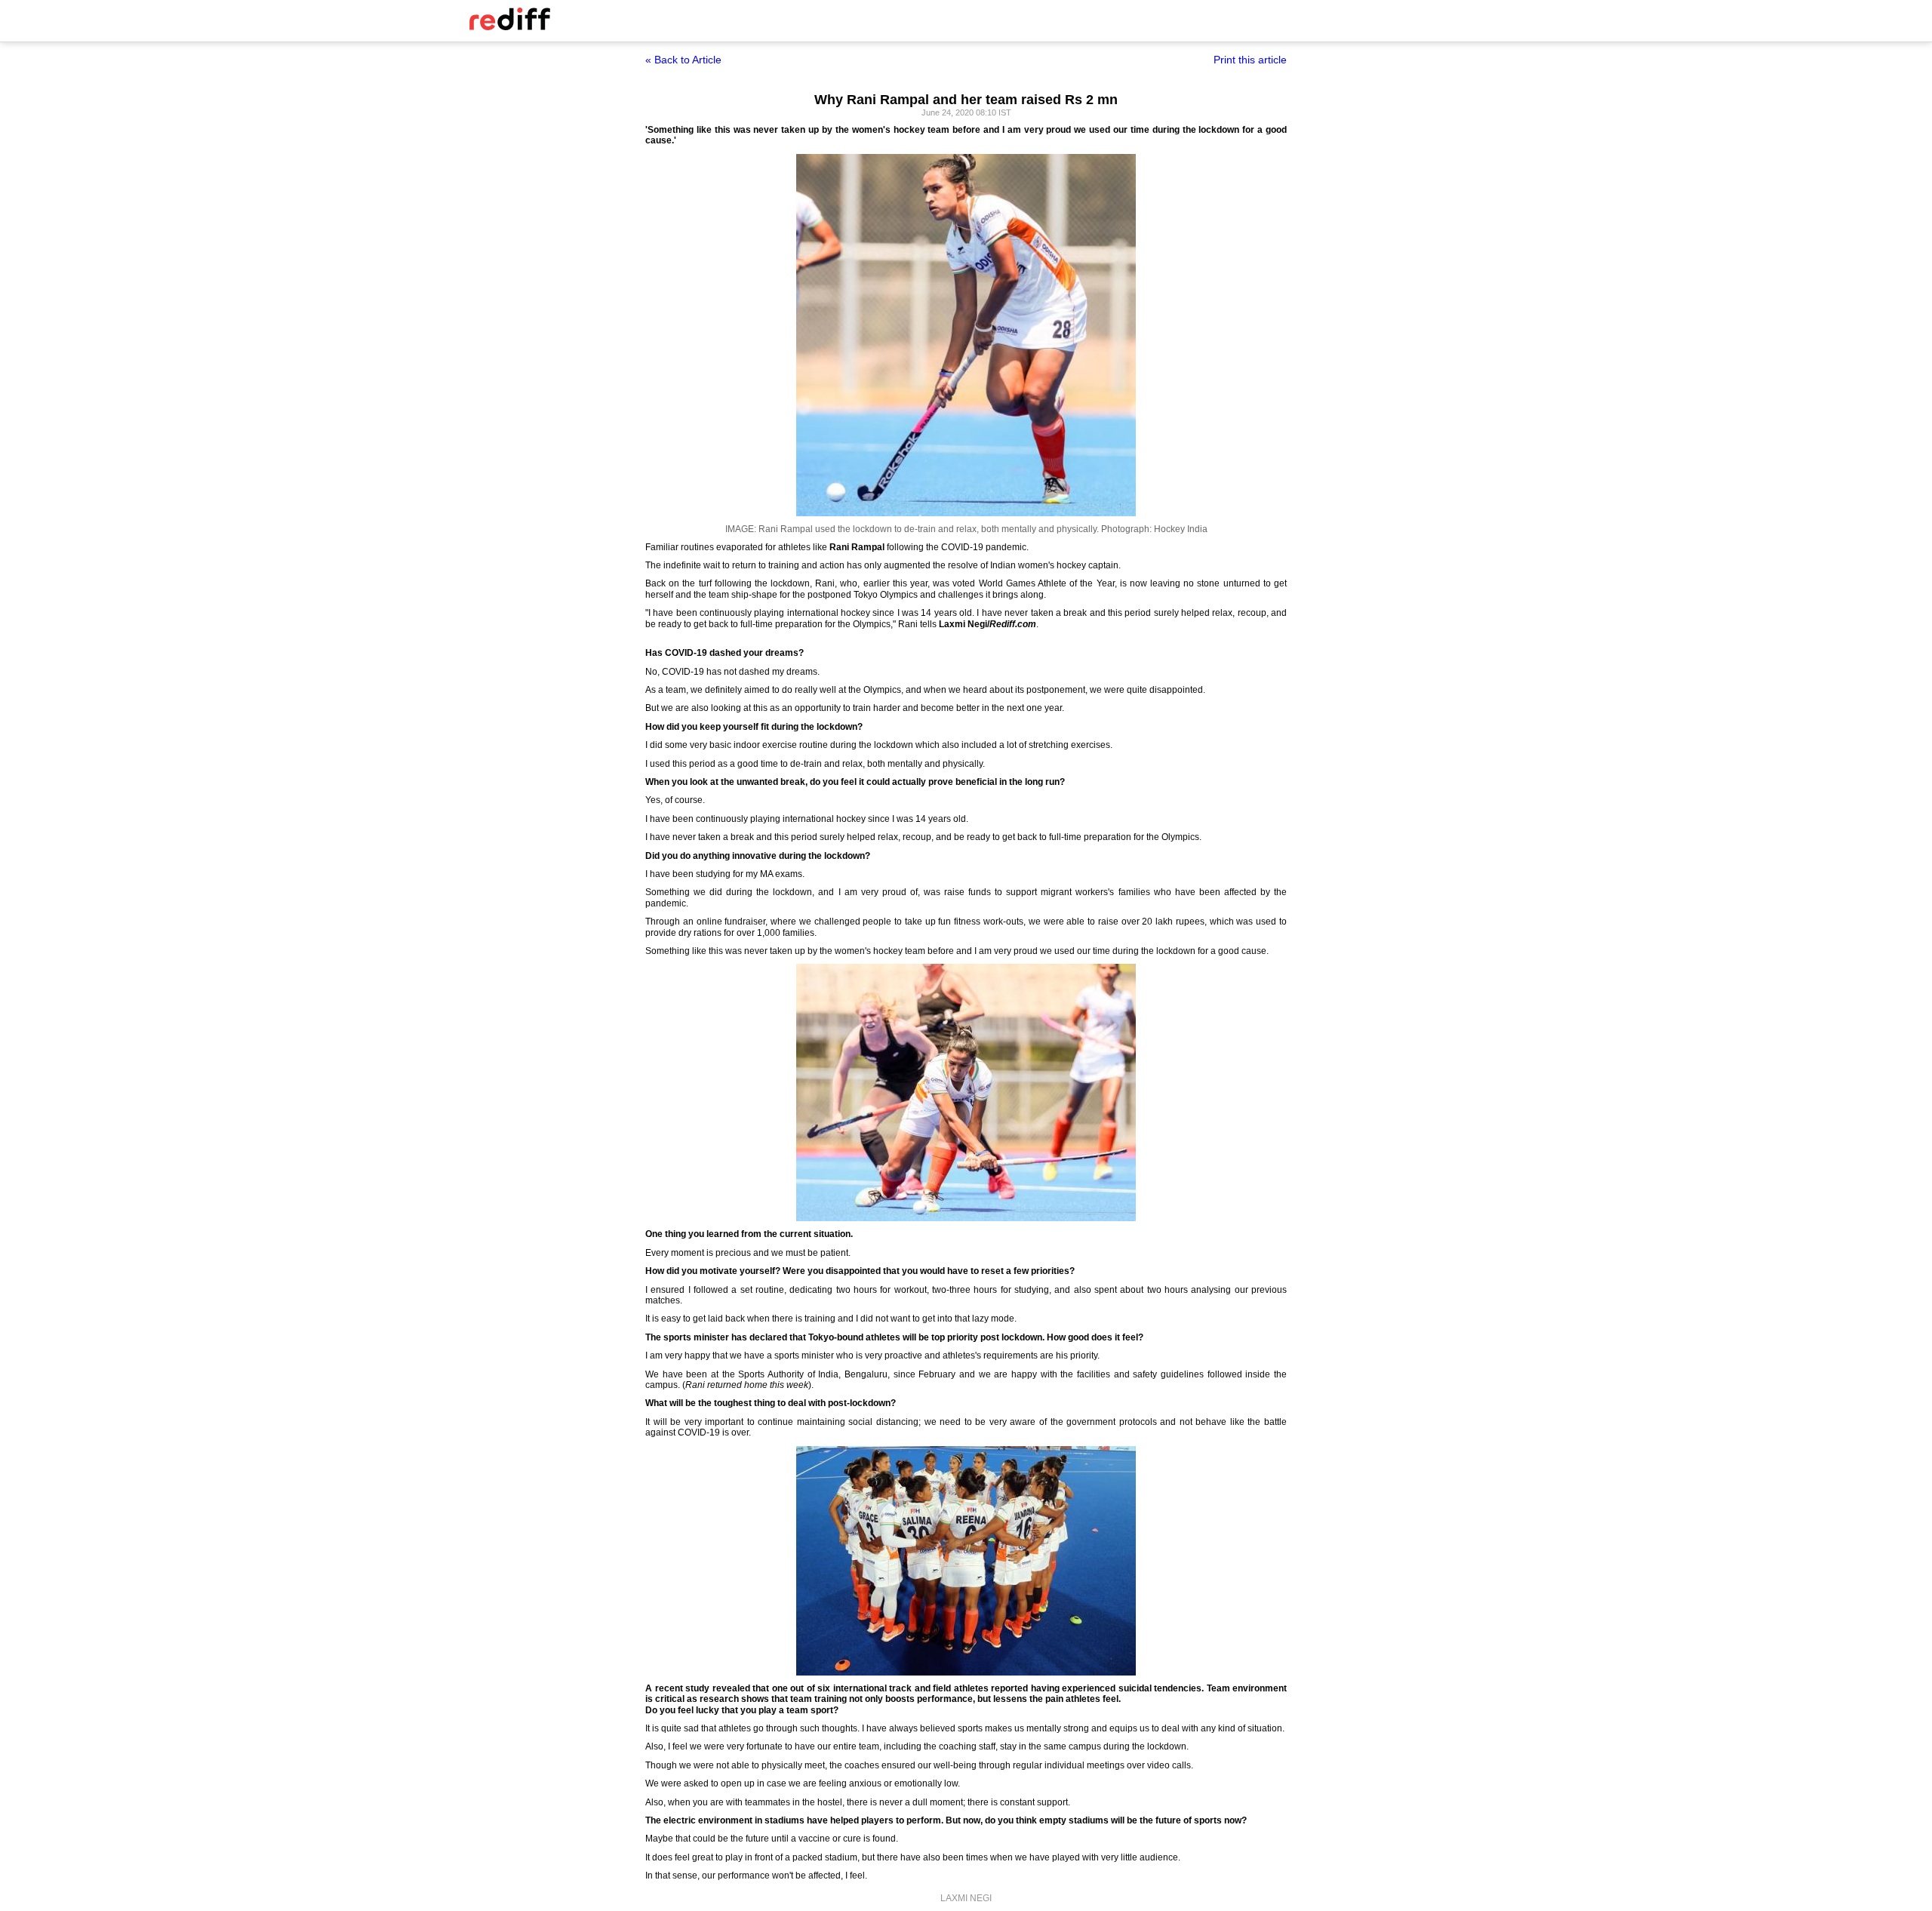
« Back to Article (683, 60)
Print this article (1250, 60)
